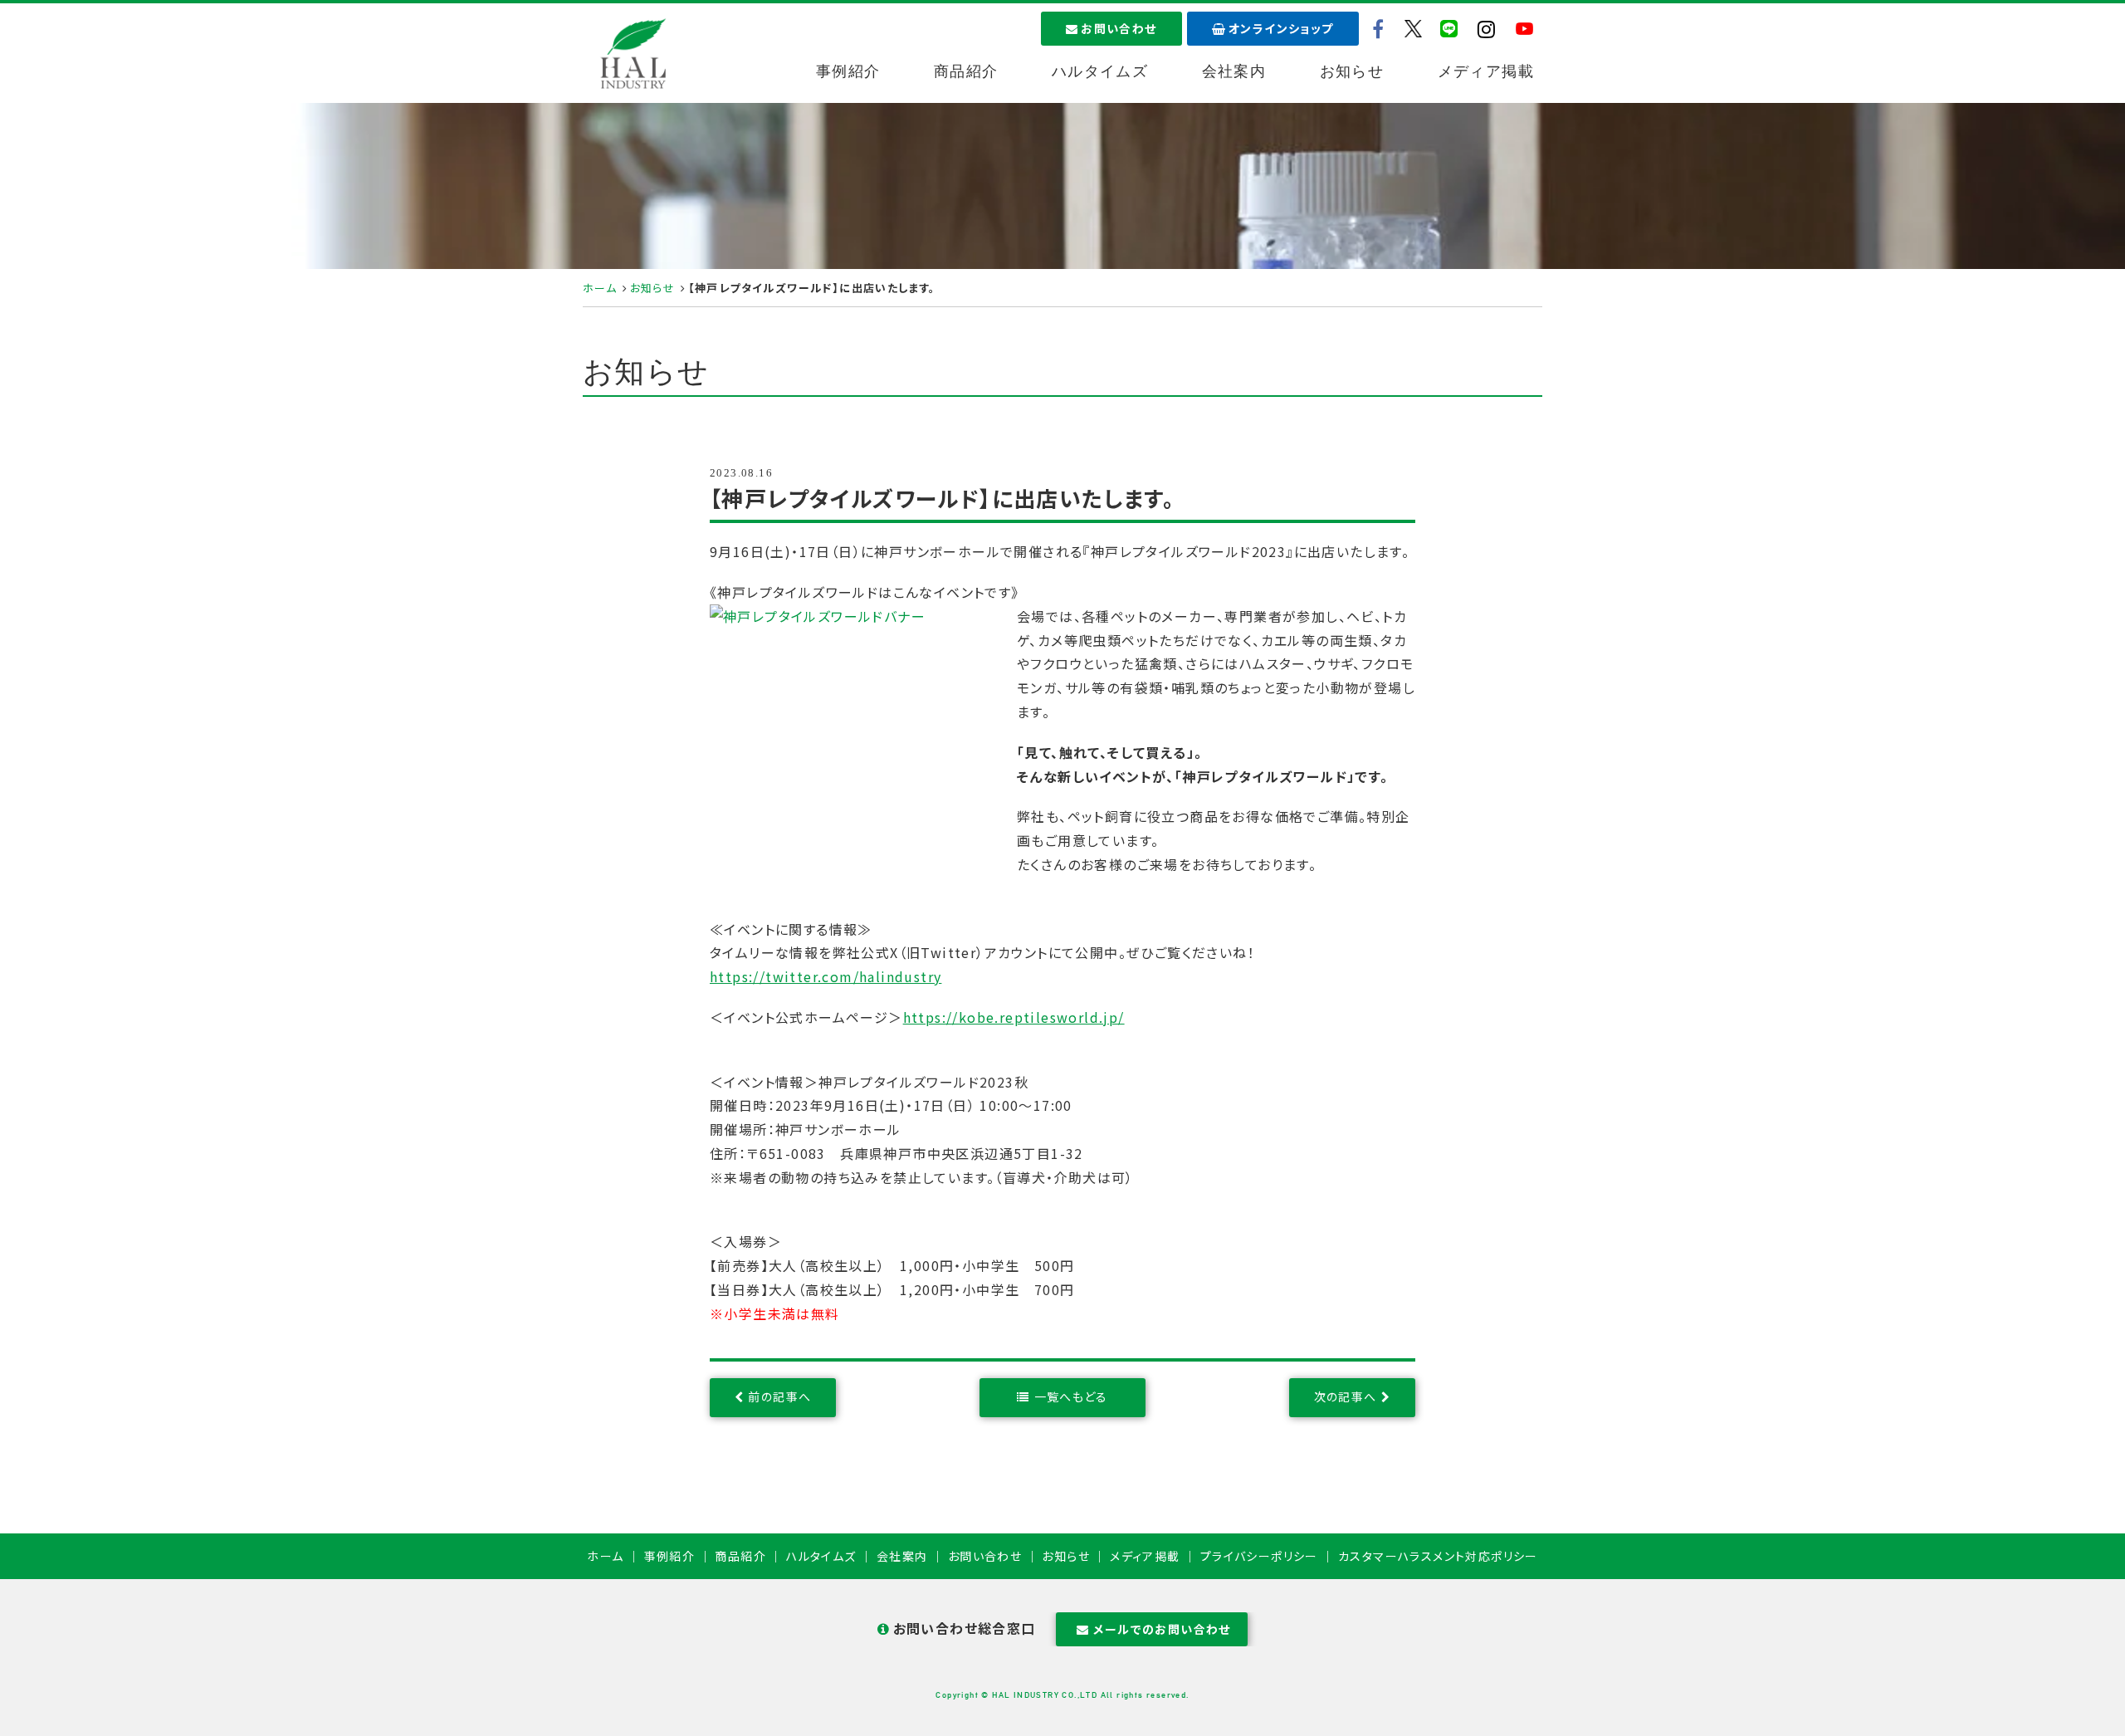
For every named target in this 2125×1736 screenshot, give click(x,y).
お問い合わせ (1119, 28)
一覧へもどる (1071, 1396)
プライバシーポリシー (1259, 1556)
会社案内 (1234, 71)
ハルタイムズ (1100, 71)
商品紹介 (966, 71)
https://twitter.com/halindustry (826, 976)
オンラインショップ (1281, 28)
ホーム (600, 288)
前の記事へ (779, 1396)
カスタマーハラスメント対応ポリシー (1438, 1556)
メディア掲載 (1486, 71)
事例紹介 (848, 71)
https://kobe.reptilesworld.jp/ (1014, 1017)
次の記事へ (1346, 1396)
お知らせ (1352, 71)
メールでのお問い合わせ (1162, 1629)
